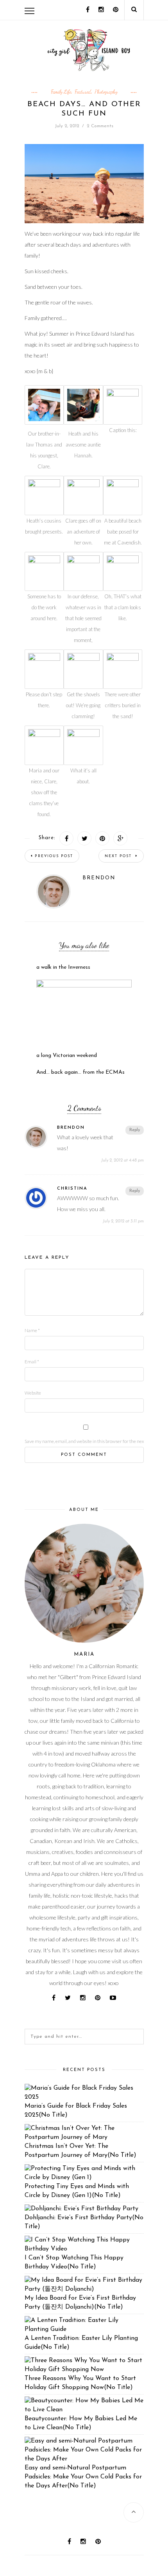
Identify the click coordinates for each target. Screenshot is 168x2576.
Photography (106, 92)
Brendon (99, 878)
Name (32, 1330)
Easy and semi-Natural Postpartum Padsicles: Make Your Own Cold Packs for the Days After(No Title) (83, 2477)
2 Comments (100, 126)
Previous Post (54, 856)
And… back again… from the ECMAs (80, 1072)
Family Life (61, 92)
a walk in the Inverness (63, 967)
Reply (135, 1130)
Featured (83, 92)
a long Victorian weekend (67, 1056)
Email (32, 1362)
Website (33, 1393)
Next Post (119, 856)
